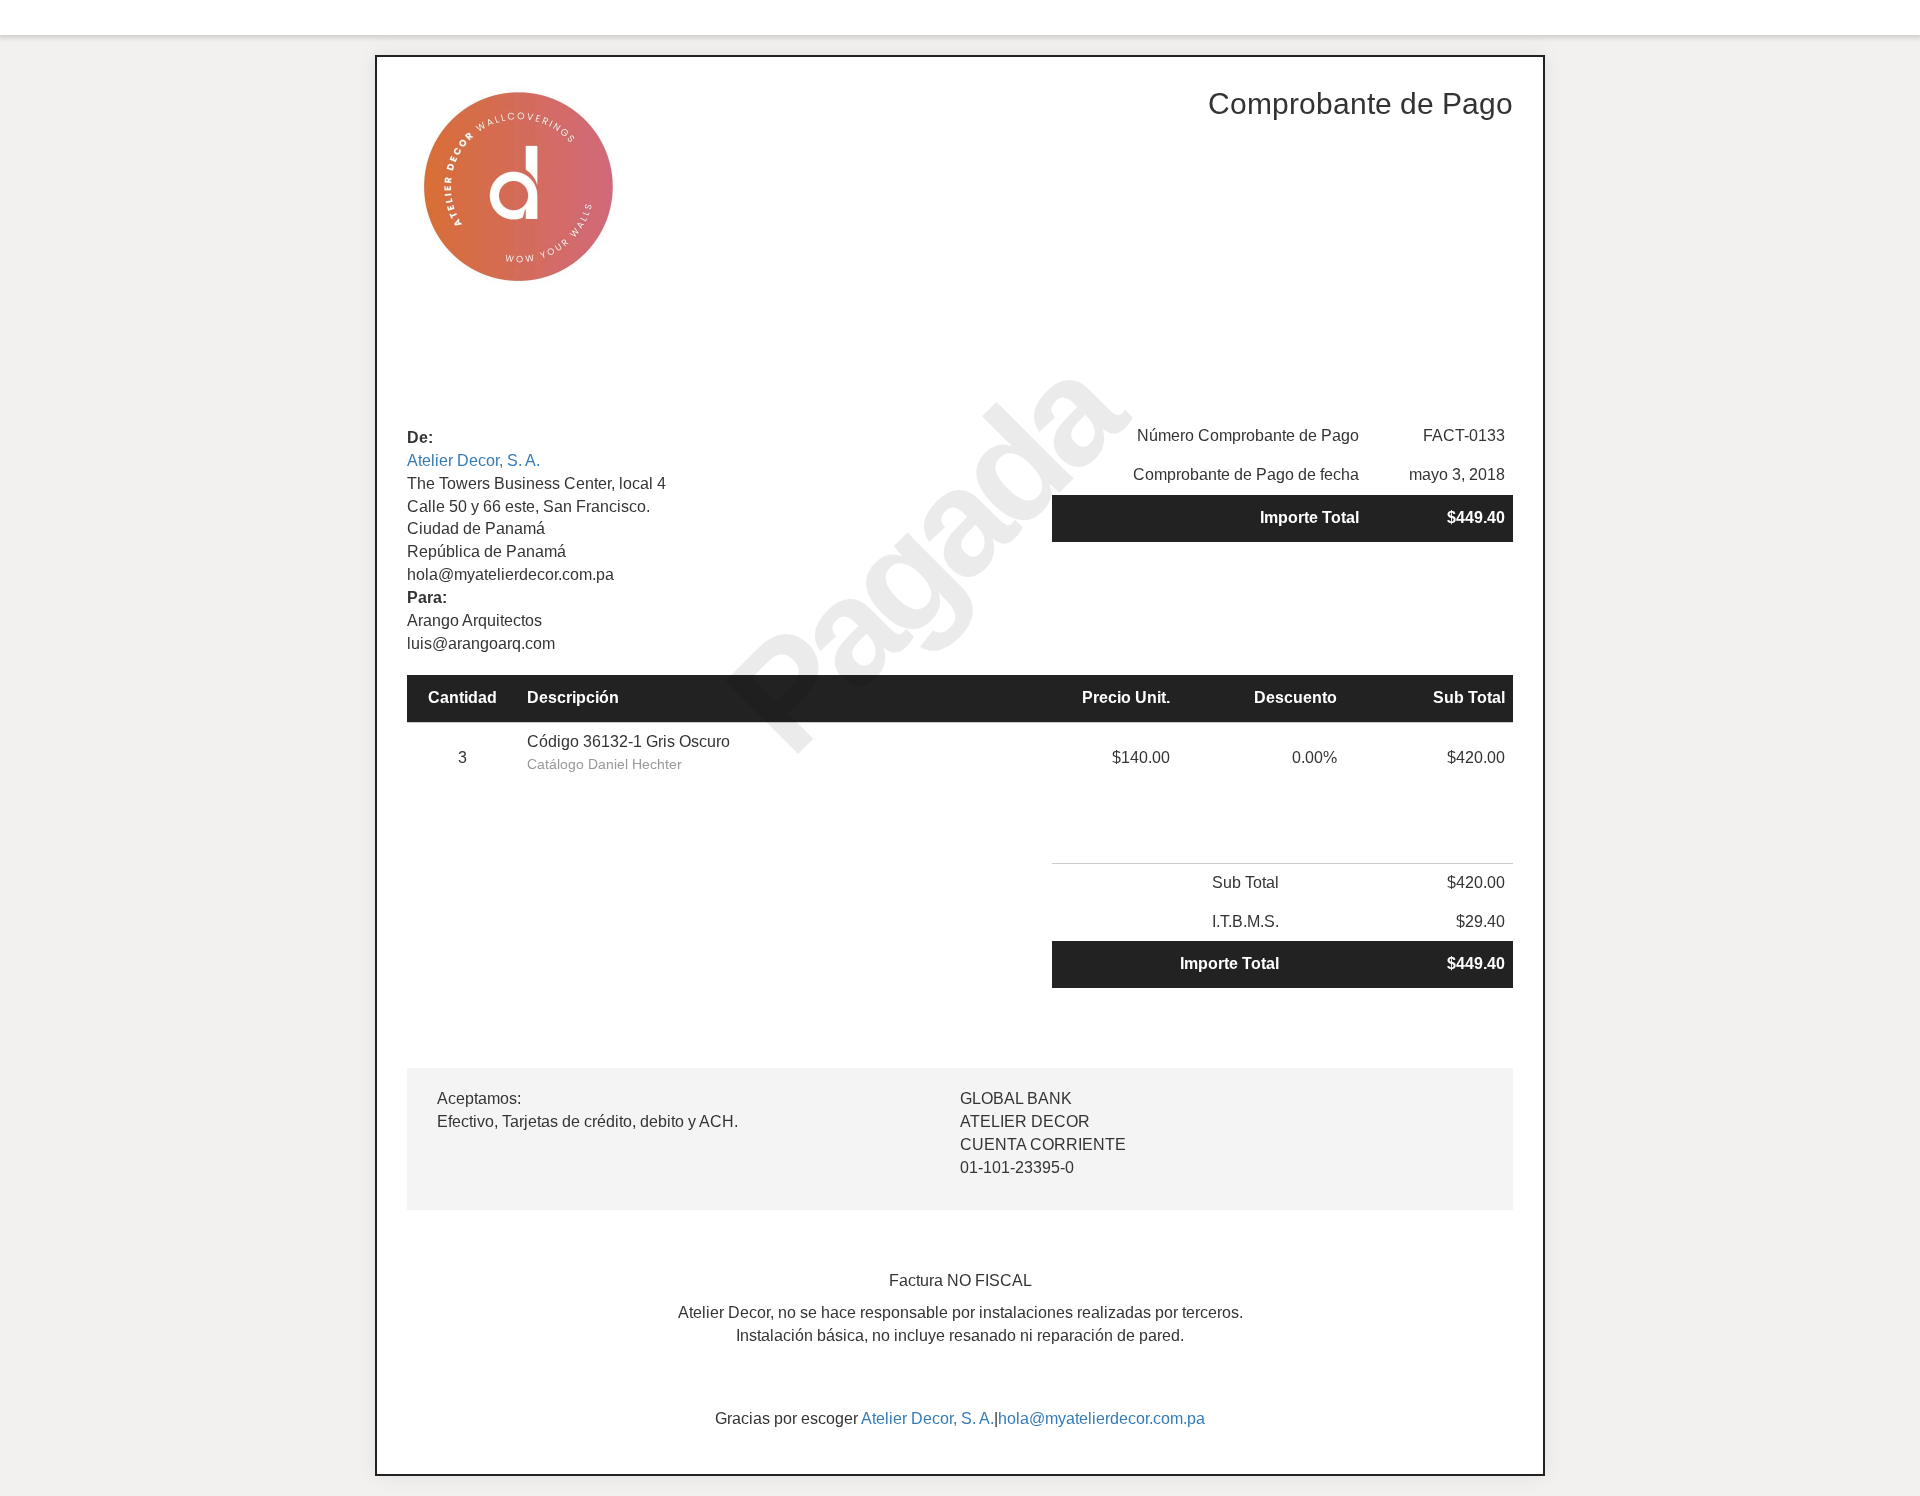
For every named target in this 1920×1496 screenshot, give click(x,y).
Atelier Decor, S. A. (473, 460)
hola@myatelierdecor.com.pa (1101, 1418)
